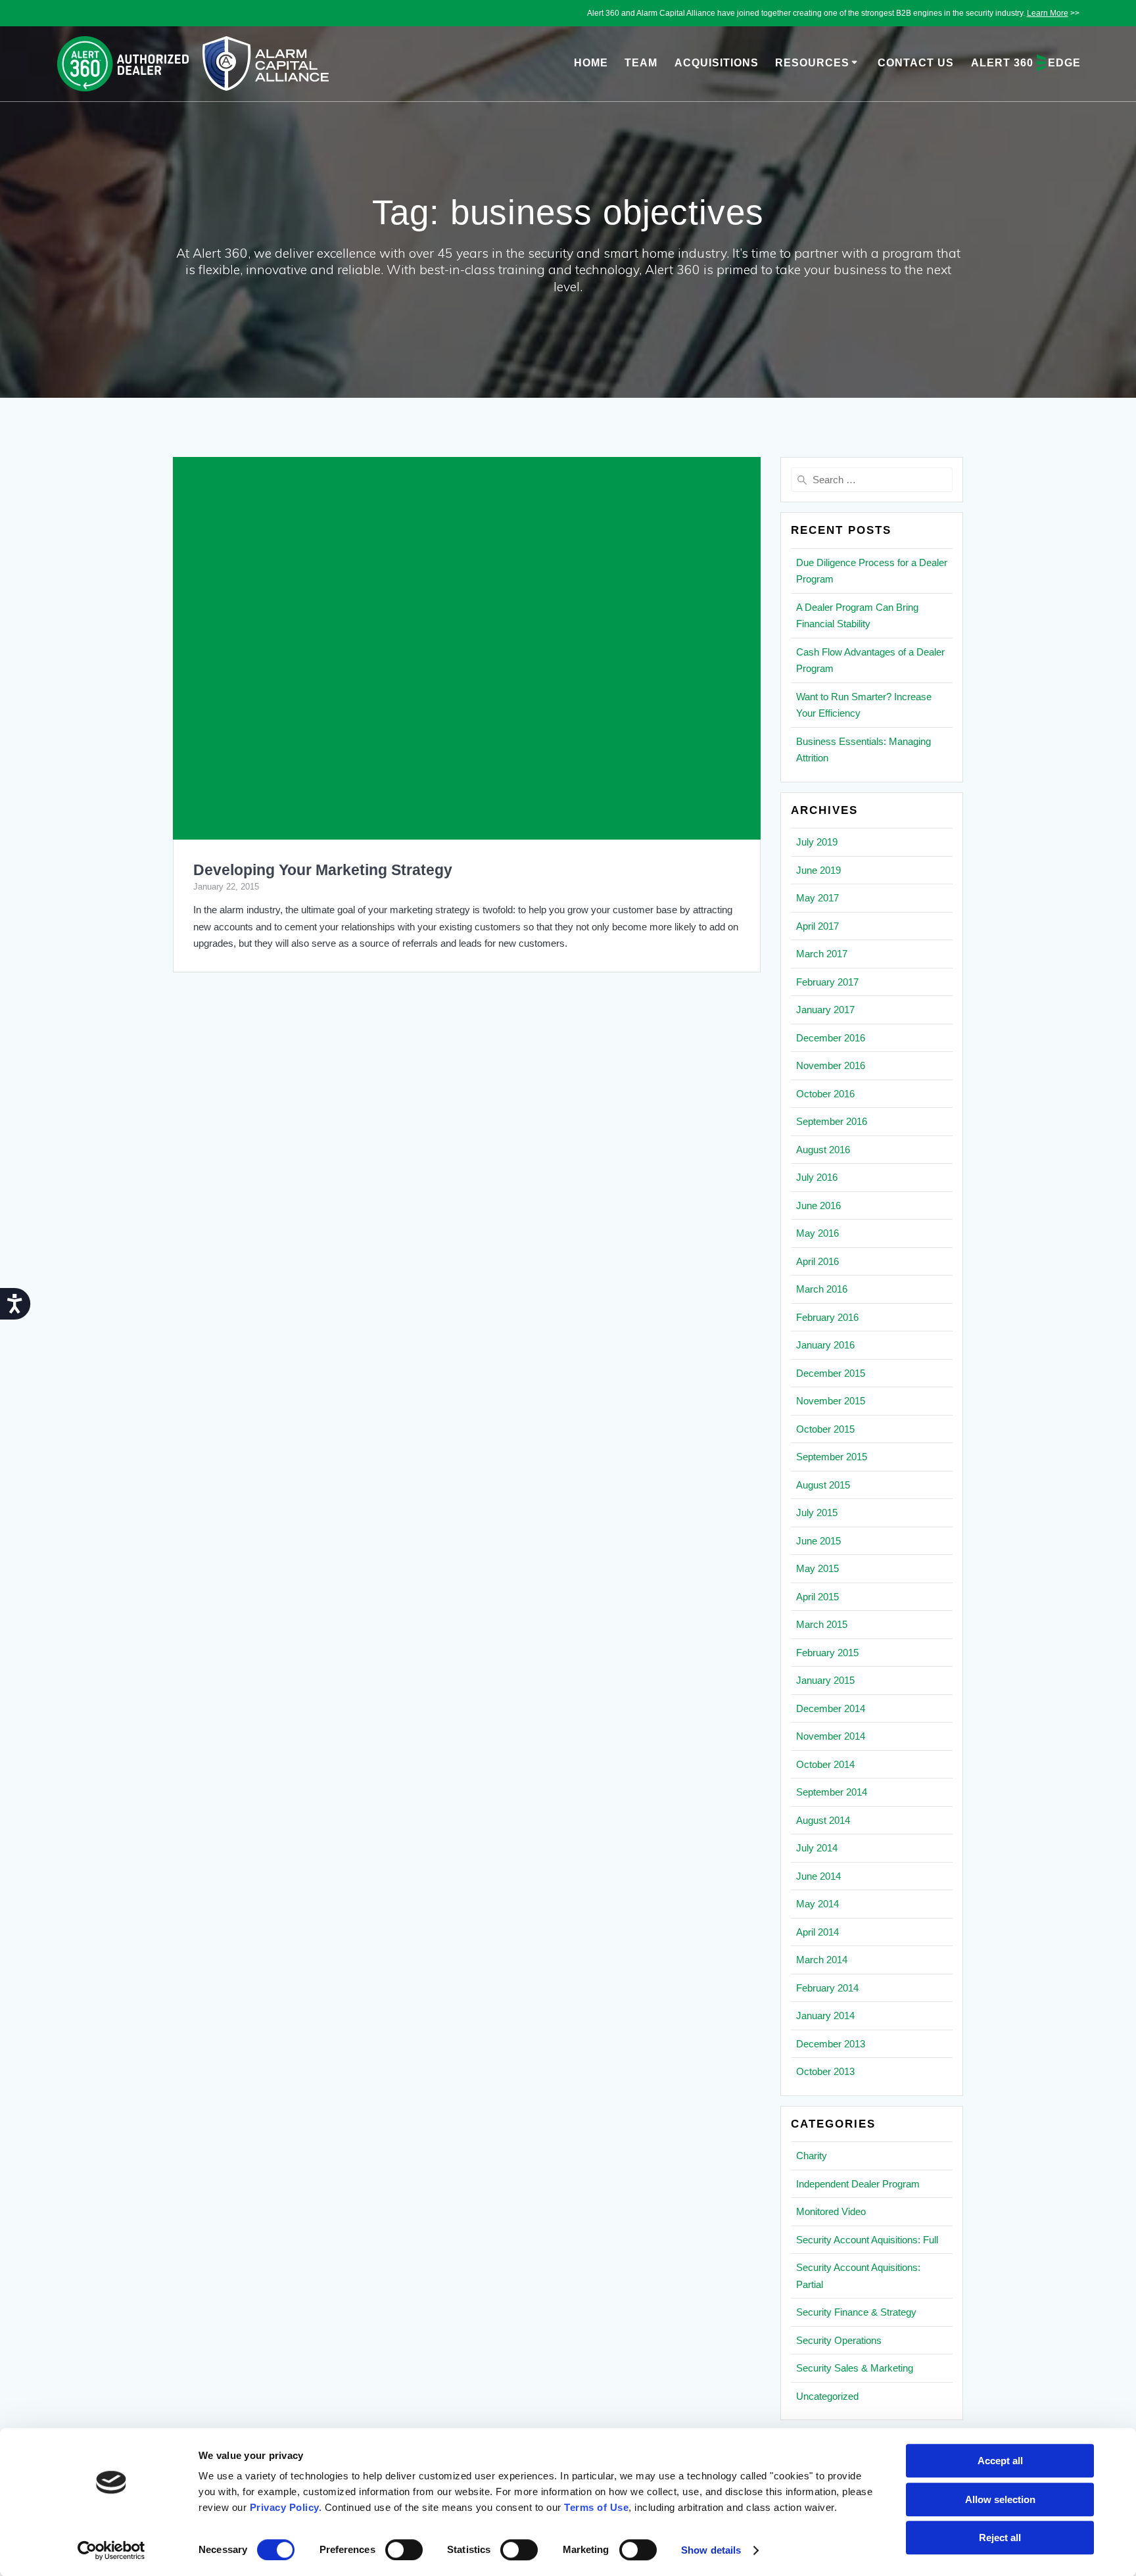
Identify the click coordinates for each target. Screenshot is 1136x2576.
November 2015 (831, 1401)
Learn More (1048, 13)
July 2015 (817, 1513)
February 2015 (827, 1653)
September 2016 (832, 1121)
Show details (711, 2550)
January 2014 (825, 2015)
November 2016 (831, 1065)
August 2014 (823, 1820)
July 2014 (817, 1848)
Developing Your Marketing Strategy (323, 870)
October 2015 (825, 1429)
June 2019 (818, 870)
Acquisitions (717, 63)
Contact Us (916, 63)
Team (641, 63)
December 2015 (831, 1373)
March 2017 (822, 954)
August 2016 (823, 1150)
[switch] (404, 2548)
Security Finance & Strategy (856, 2312)
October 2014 (825, 1764)
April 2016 (817, 1261)
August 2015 (823, 1485)
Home (591, 63)
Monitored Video (831, 2211)
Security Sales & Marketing (855, 2368)
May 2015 (817, 1568)
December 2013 (831, 2044)
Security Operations (839, 2340)
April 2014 (817, 1932)
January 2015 (825, 1680)
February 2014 (827, 1988)
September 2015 (832, 1457)
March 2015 (822, 1624)
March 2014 (822, 1960)
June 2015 (818, 1541)
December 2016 (831, 1038)
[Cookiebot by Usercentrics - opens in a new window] (111, 2550)
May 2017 (817, 898)
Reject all (1000, 2538)
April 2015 (817, 1597)
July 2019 (817, 842)
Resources (812, 63)
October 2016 (825, 1094)
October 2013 (825, 2071)
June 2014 (818, 1876)
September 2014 (832, 1792)
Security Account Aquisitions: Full (867, 2240)
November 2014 (831, 1736)
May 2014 (817, 1904)
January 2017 (825, 1010)
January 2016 (825, 1345)
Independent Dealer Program (858, 2184)
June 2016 (818, 1205)
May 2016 (817, 1233)
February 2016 (827, 1317)
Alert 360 (1026, 63)
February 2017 (827, 982)
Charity (812, 2156)
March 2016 (822, 1289)
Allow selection (1000, 2499)
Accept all (1000, 2461)
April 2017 (817, 926)
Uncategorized (827, 2396)
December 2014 (831, 1708)
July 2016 (817, 1177)
